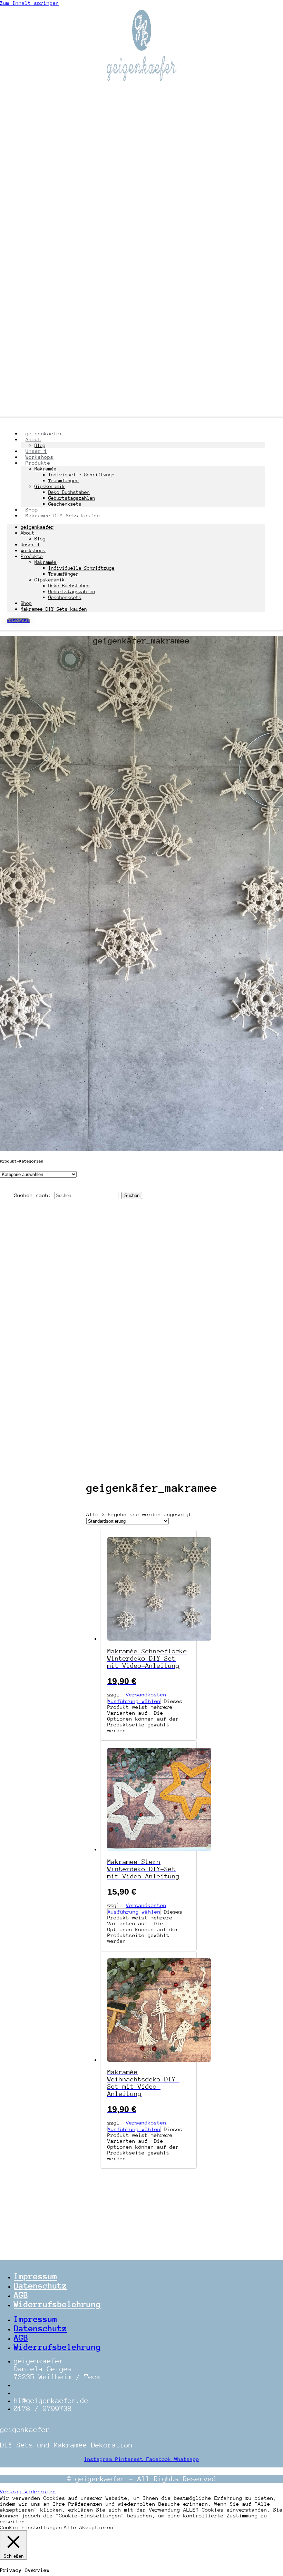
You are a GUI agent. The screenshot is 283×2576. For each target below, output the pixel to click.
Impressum (36, 2276)
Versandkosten (146, 1695)
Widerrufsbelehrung (57, 2304)
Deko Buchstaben (69, 492)
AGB (21, 2295)
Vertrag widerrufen (28, 2491)
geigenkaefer (37, 527)
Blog (40, 539)
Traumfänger (64, 480)
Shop (26, 603)
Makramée (46, 469)
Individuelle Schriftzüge (81, 475)
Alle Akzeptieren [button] (89, 2527)
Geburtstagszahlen (72, 498)
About (28, 533)
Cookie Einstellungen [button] (31, 2527)
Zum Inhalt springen (30, 3)
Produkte (38, 463)
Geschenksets (65, 597)
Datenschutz (40, 2286)
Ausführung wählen (134, 1701)
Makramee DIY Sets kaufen (63, 515)
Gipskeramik (50, 486)
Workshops (33, 550)
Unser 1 (30, 545)
